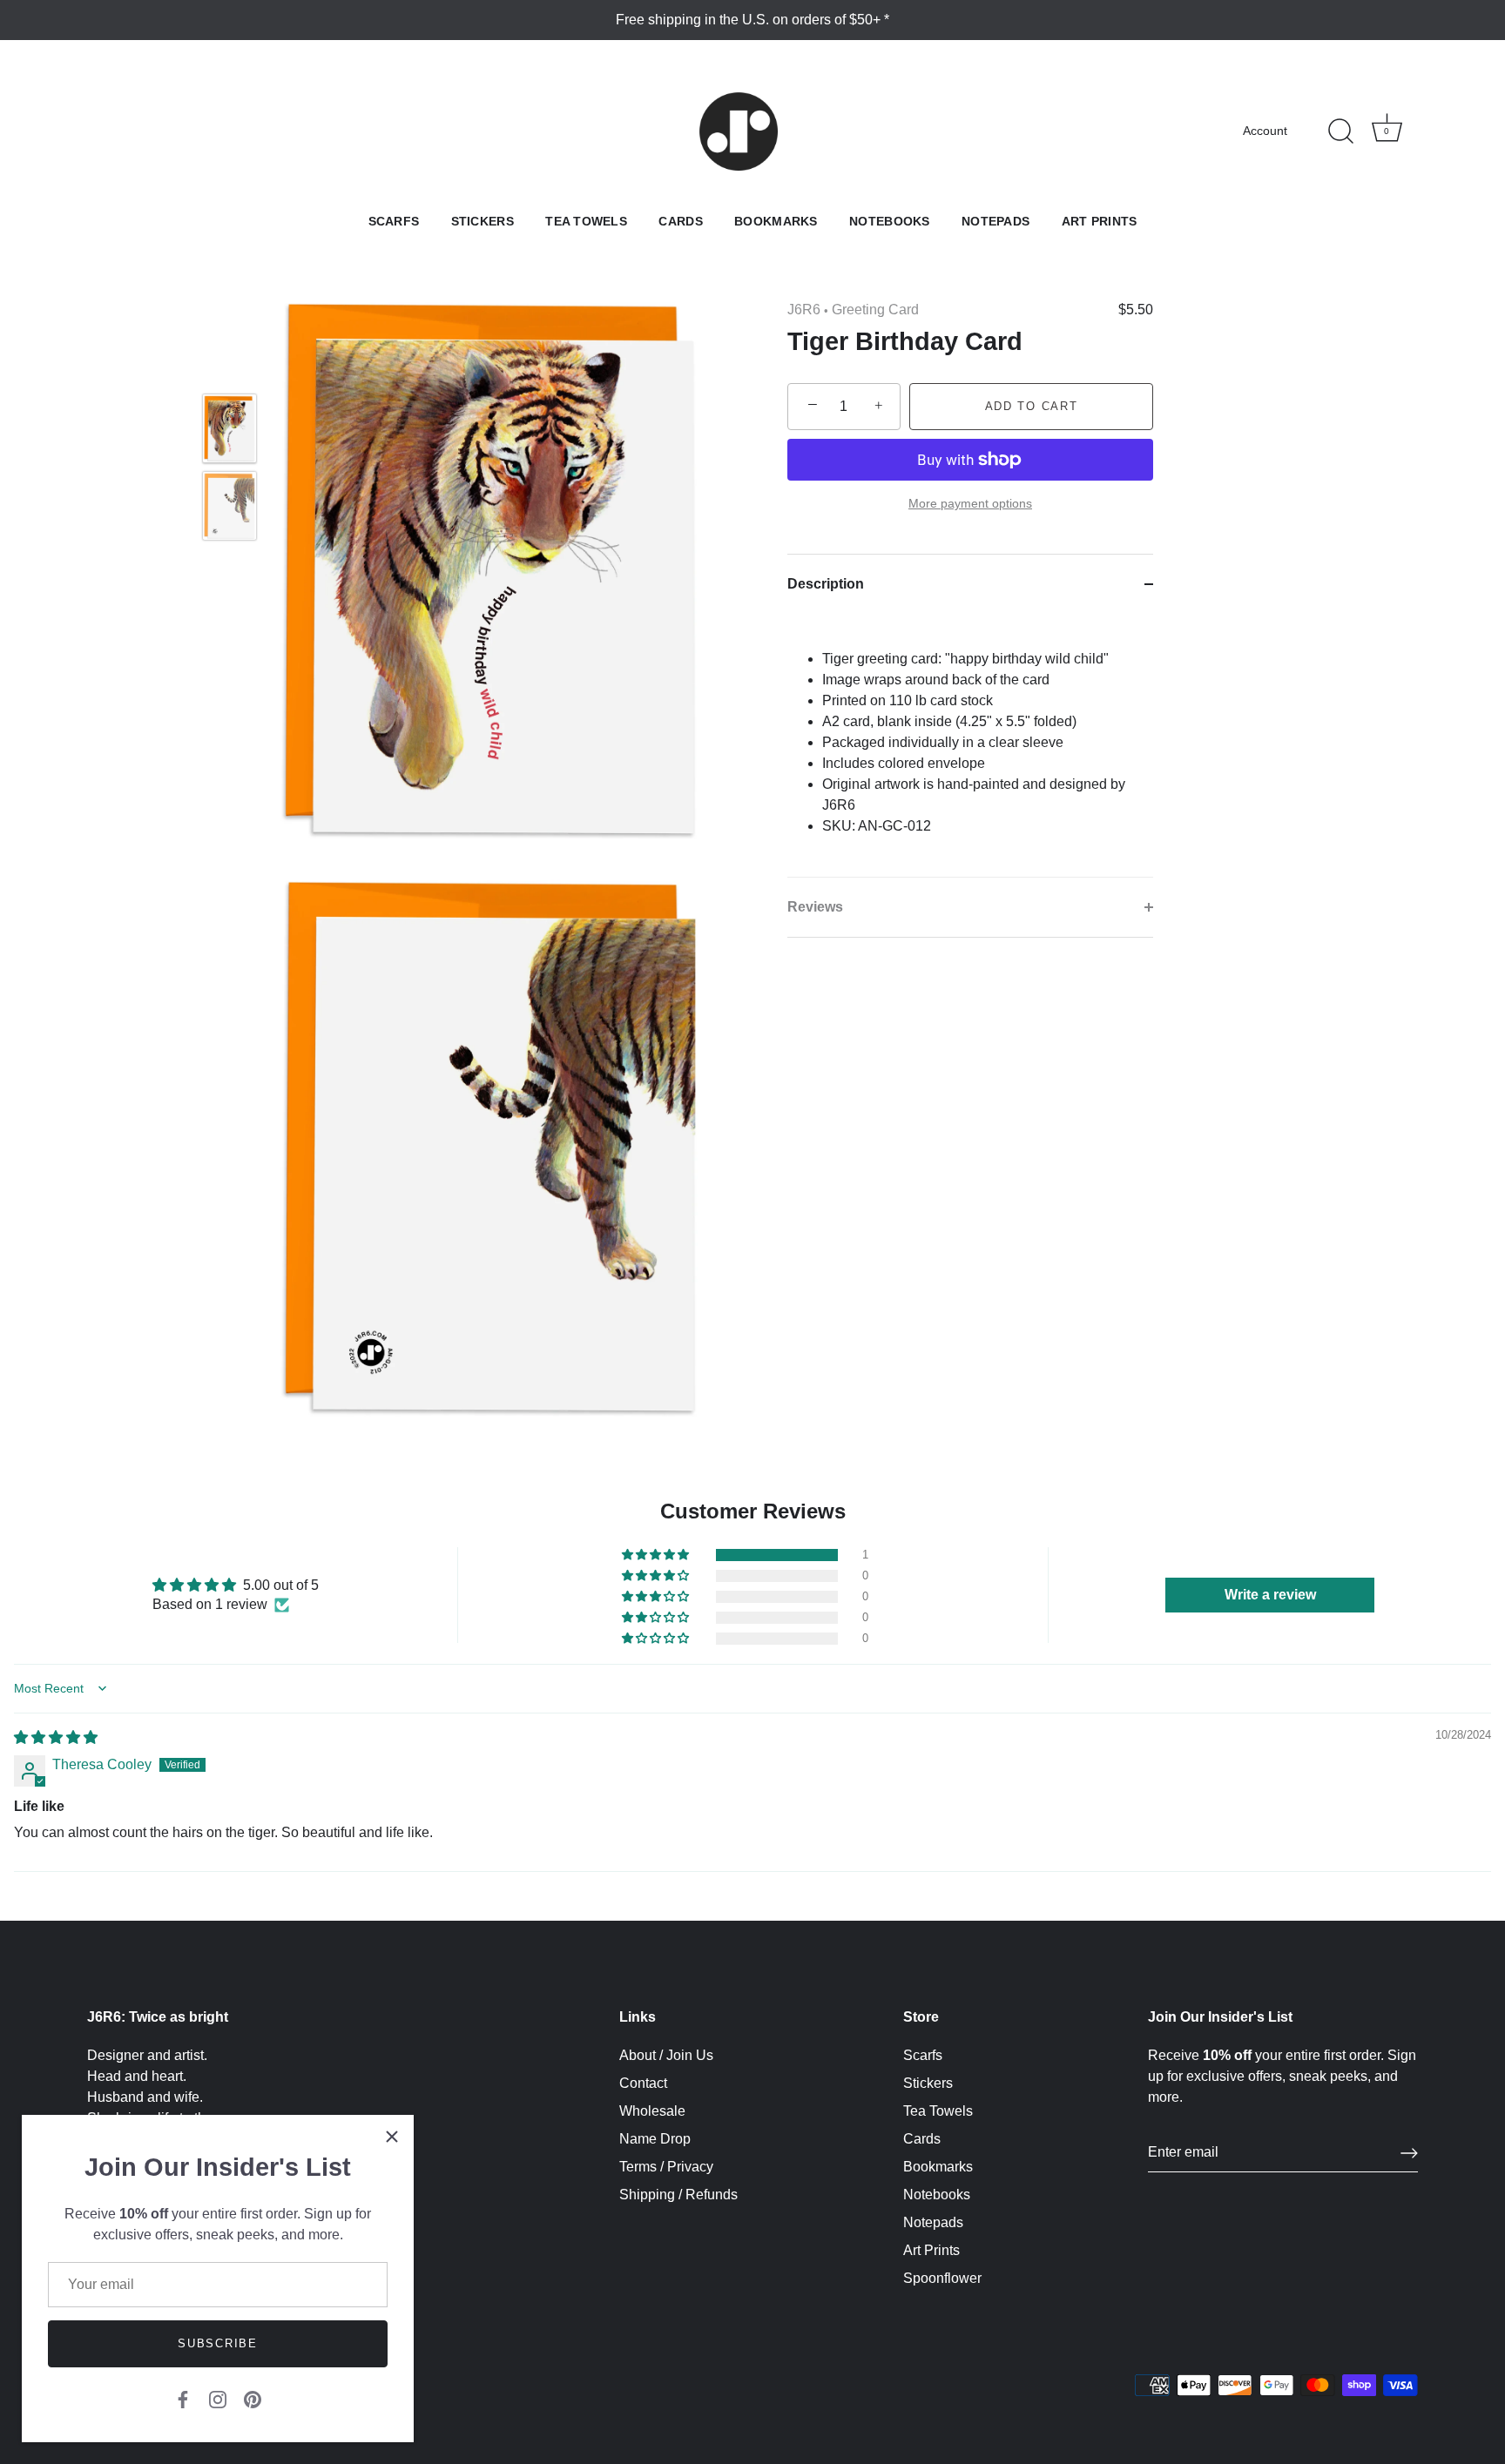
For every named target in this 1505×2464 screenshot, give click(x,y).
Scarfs (394, 222)
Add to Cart (1032, 406)
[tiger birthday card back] (229, 506)
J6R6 (804, 310)
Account (1265, 131)
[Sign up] (1409, 2153)
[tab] (970, 745)
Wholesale (652, 2111)
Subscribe (217, 2343)
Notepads (995, 222)
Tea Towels (586, 222)
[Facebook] (183, 2398)
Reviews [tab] (815, 907)
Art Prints (1100, 222)
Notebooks (890, 222)
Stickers (483, 222)
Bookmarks (776, 222)
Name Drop (655, 2139)
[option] (229, 431)
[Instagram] (218, 2398)
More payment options (970, 504)
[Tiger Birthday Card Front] (229, 428)
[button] (657, 1555)
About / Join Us (666, 2055)
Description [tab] (826, 584)
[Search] (1340, 131)
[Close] (392, 2137)
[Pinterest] (253, 2398)
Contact (643, 2083)
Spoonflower (942, 2278)
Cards (680, 222)
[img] (56, 1737)
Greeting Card (875, 310)
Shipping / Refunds (678, 2195)
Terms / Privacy (666, 2167)
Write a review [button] (1270, 1595)
